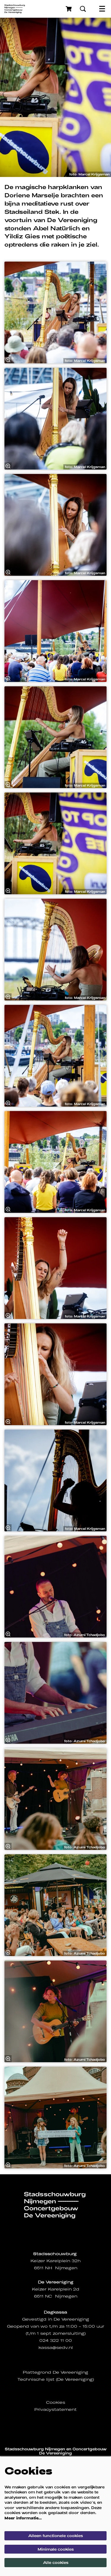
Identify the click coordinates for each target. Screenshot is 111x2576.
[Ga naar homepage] (15, 9)
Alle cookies (56, 2562)
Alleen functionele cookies (55, 2536)
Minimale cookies (56, 2549)
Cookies (56, 2402)
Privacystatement (55, 2410)
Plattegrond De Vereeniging (55, 2372)
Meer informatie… (23, 2518)
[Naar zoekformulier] (83, 9)
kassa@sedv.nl (56, 2348)
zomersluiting (69, 2333)
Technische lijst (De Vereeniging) (56, 2379)
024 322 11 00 (56, 2340)
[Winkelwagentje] (69, 9)
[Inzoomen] (8, 360)
